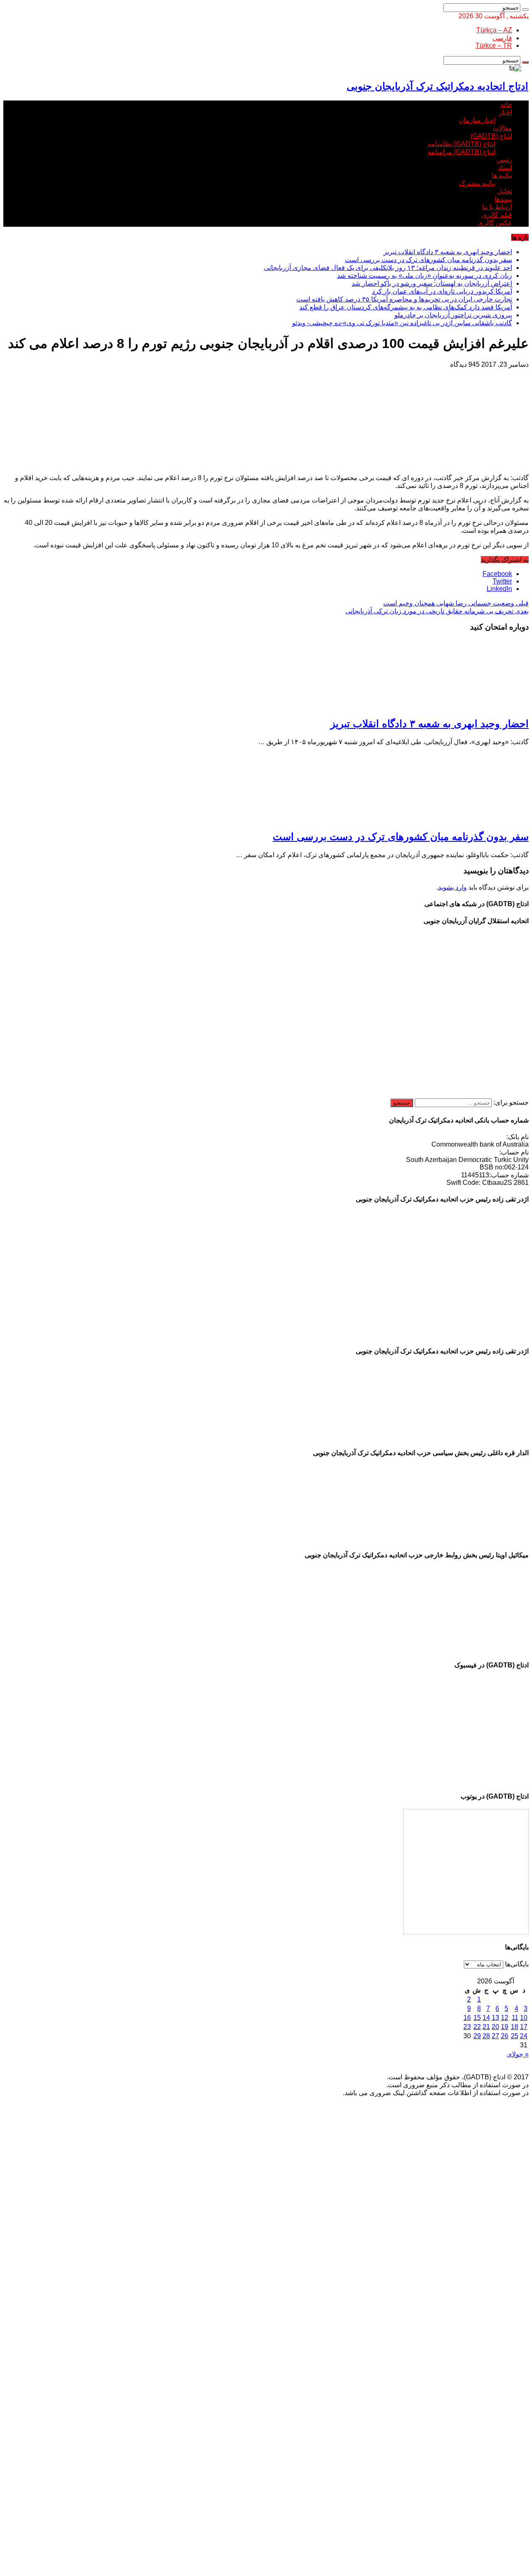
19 (505, 2027)
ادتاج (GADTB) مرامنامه (462, 152)
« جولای (518, 2054)
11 (515, 2018)
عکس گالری (495, 223)
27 (495, 2036)
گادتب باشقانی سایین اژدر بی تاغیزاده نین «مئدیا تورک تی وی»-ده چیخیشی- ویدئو (402, 323)
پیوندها (503, 199)
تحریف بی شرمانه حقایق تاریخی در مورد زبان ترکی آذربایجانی (437, 611)
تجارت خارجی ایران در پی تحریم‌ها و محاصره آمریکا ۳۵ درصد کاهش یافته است (404, 299)
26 (505, 2036)
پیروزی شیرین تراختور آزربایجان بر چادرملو (453, 315)
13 (495, 2018)
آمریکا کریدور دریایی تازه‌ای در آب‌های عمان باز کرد (442, 291)
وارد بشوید (452, 887)
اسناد (505, 168)
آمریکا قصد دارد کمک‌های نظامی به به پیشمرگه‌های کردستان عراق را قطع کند (406, 307)
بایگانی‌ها (517, 1964)
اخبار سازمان (477, 120)
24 (524, 2036)
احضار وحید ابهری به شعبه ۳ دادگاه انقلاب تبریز (448, 252)
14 (486, 2018)
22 (477, 2027)
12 (505, 2018)
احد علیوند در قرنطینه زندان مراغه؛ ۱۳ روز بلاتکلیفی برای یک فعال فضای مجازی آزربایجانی (388, 268)
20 (495, 2027)
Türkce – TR (494, 45)
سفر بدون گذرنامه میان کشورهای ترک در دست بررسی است (429, 260)
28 (486, 2036)
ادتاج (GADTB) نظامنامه (462, 144)
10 (524, 2018)
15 (477, 2018)
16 (467, 2018)
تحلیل (505, 191)
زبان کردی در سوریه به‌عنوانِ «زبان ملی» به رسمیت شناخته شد (425, 276)
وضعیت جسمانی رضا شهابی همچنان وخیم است (456, 603)
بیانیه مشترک (477, 183)
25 (515, 2036)
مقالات (502, 128)
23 (467, 2027)
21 (486, 2027)
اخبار (505, 112)
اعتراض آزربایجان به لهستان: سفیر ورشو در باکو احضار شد (432, 283)
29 (477, 2036)
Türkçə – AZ (494, 30)
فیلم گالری (497, 215)
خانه (506, 104)
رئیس (504, 160)
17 (524, 2027)
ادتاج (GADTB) (491, 136)
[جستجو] (525, 10)
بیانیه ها (502, 175)
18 (515, 2027)
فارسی (502, 38)
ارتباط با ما (497, 207)
